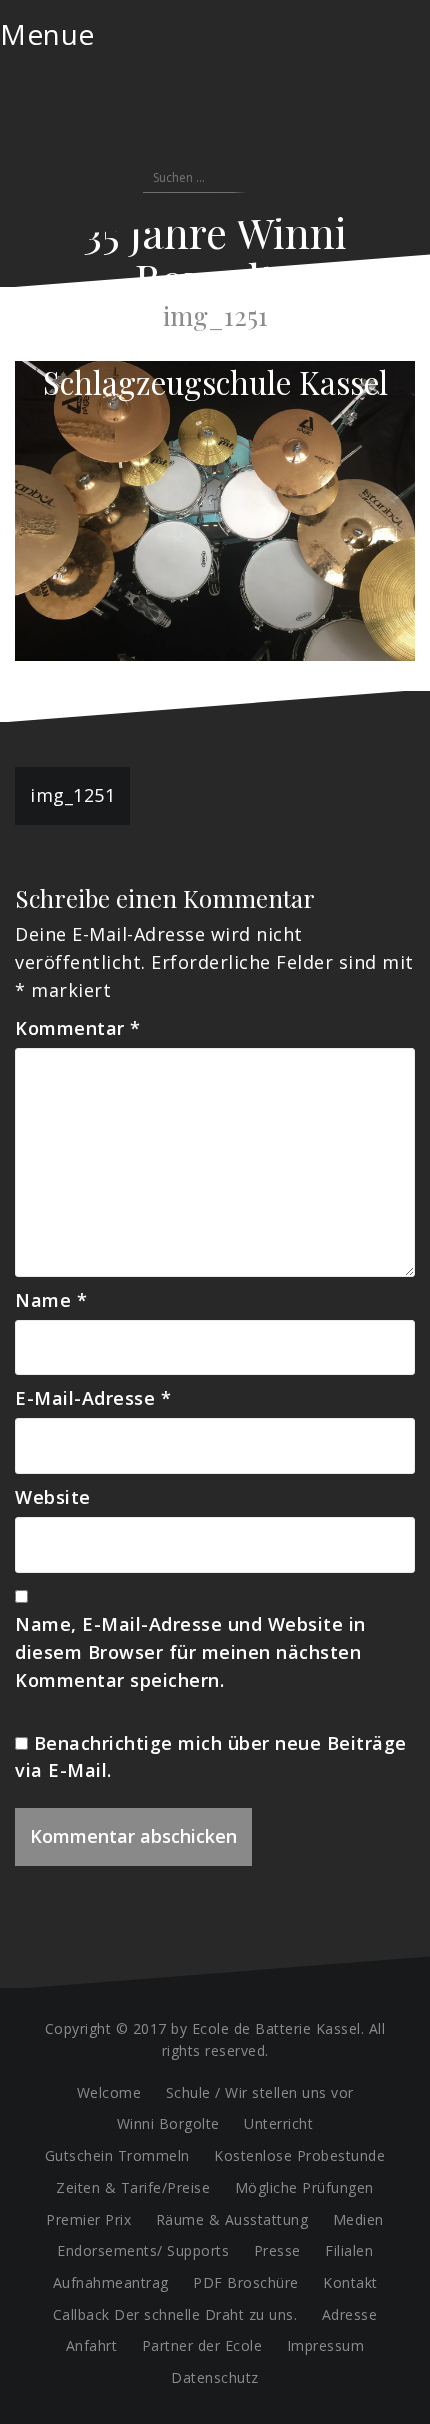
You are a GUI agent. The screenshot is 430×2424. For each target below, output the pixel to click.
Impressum (326, 2345)
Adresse (350, 2314)
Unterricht (278, 2123)
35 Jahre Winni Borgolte (215, 255)
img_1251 (72, 795)
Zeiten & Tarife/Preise (133, 2187)
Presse (277, 2250)
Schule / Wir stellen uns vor (260, 2092)
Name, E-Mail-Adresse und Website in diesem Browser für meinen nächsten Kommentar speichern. (190, 1652)
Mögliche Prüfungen (304, 2187)
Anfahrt (92, 2345)
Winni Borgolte (168, 2123)
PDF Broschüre (246, 2282)
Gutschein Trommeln (117, 2155)
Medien (358, 2219)
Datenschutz (215, 2377)
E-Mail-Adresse (93, 1398)
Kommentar (78, 1028)
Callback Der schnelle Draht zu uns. (175, 2314)
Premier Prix (88, 2219)
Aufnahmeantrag (111, 2282)
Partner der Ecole (202, 2345)
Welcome (109, 2092)
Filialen (349, 2250)
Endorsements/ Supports (143, 2250)
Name (51, 1300)
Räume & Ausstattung (232, 2219)
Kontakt (350, 2282)
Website (53, 1497)
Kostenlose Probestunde (299, 2155)
